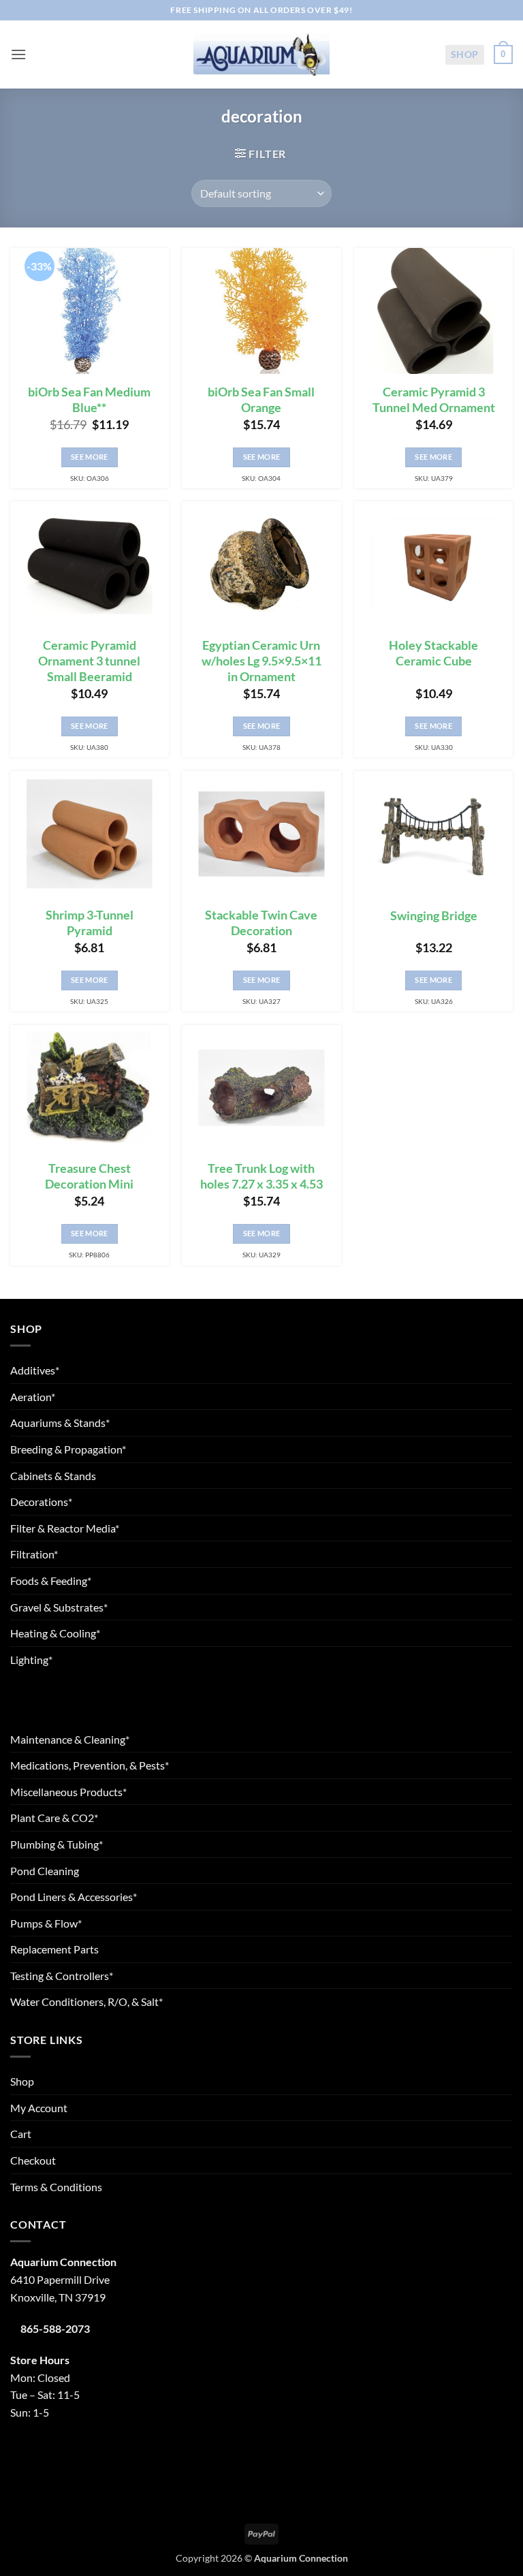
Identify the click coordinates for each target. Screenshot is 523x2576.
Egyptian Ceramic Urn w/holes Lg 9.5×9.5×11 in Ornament (261, 661)
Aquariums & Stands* (60, 1423)
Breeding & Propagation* (68, 1449)
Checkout (33, 2160)
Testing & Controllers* (62, 1976)
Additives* (35, 1370)
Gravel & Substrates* (59, 1607)
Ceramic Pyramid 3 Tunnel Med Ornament (434, 400)
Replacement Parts (54, 1949)
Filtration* (34, 1554)
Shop (465, 54)
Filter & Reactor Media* (65, 1528)
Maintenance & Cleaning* (70, 1739)
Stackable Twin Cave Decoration (261, 923)
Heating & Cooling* (55, 1633)
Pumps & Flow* (46, 1923)
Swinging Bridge (434, 916)
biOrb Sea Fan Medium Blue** (89, 400)
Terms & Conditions (56, 2187)
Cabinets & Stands (53, 1476)
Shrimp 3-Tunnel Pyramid (90, 923)
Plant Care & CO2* (54, 1818)
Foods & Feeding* (51, 1581)
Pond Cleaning (45, 1871)
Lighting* (31, 1660)
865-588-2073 (55, 2328)
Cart (21, 2134)
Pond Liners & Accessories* (74, 1897)
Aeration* (33, 1397)
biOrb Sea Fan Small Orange (261, 400)
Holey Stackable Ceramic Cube (433, 653)
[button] (18, 54)
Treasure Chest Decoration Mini (89, 1176)
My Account (39, 2108)
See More (90, 457)
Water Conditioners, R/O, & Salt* (86, 2001)
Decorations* (41, 1502)
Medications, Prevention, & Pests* (90, 1765)
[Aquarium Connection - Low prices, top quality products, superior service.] (261, 54)
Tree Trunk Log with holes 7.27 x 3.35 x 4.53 (261, 1176)
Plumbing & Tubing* (57, 1844)
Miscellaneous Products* (68, 1792)
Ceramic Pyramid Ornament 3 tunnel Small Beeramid (89, 661)
